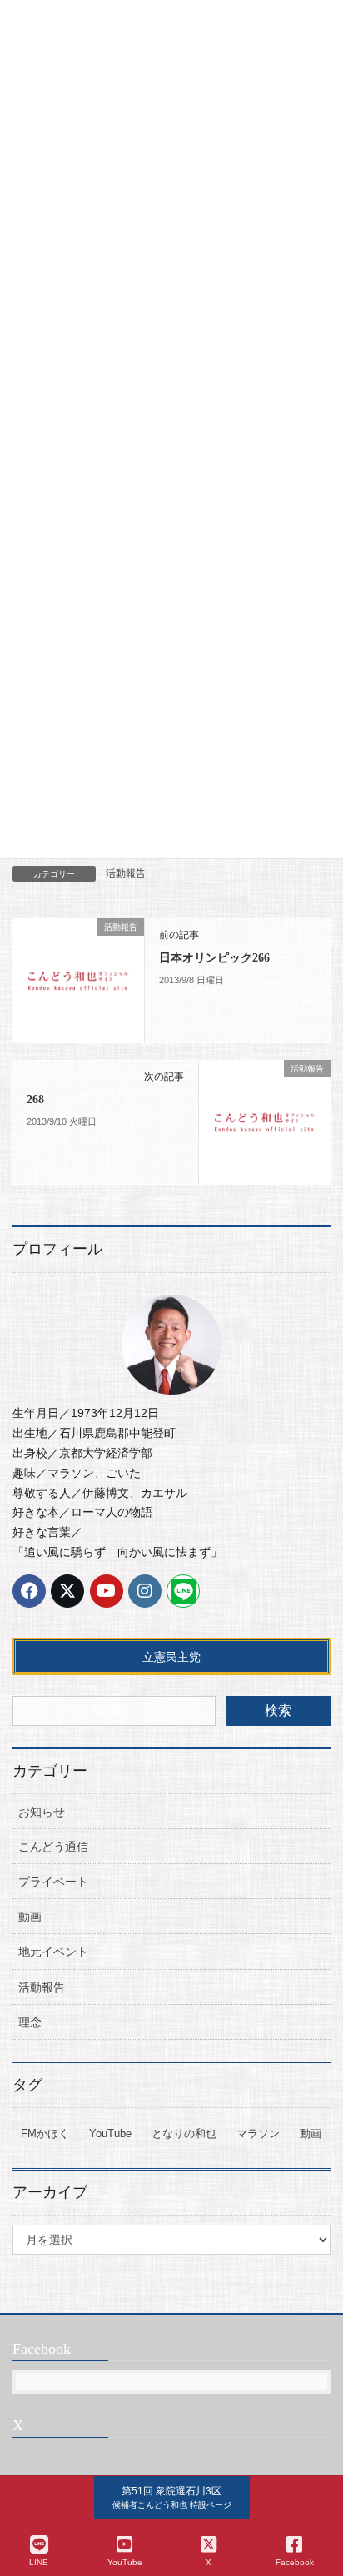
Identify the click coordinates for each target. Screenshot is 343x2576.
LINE (39, 2562)
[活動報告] (78, 980)
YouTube (110, 2133)
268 (35, 1099)
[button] (172, 2498)
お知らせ (42, 1812)
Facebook (295, 2562)
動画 (30, 1917)
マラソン (258, 2133)
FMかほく (45, 2133)
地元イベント (53, 1952)
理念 (30, 2022)
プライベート (53, 1882)
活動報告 (126, 873)
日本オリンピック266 (214, 958)
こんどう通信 (53, 1847)
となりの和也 (184, 2133)
